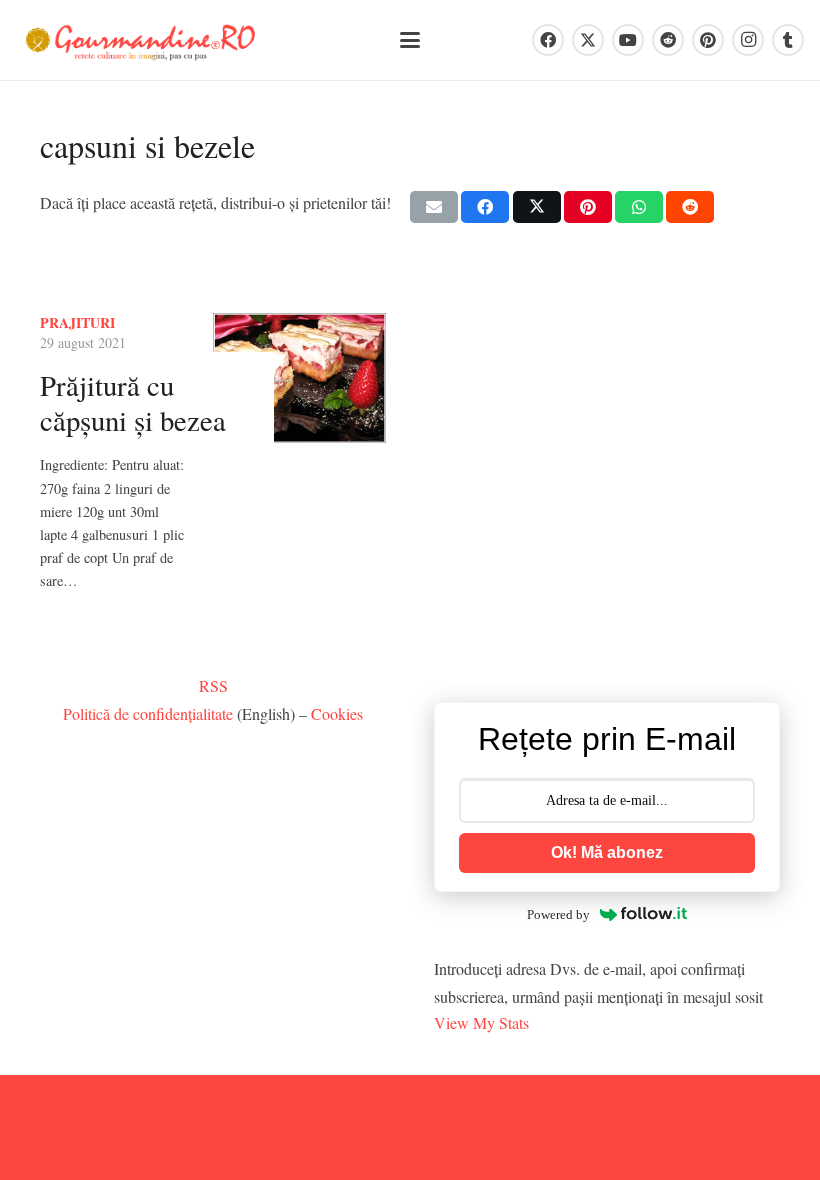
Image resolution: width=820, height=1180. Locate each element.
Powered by (558, 914)
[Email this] (434, 207)
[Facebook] (548, 40)
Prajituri (77, 322)
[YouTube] (628, 40)
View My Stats (481, 1022)
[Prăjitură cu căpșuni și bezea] (299, 378)
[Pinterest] (708, 40)
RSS (213, 685)
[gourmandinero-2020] (140, 40)
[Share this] (485, 207)
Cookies (337, 713)
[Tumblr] (788, 40)
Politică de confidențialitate (148, 713)
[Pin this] (588, 207)
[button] (410, 40)
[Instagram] (748, 40)
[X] (588, 40)
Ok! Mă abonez (607, 852)
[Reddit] (668, 40)
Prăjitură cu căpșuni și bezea (133, 402)
